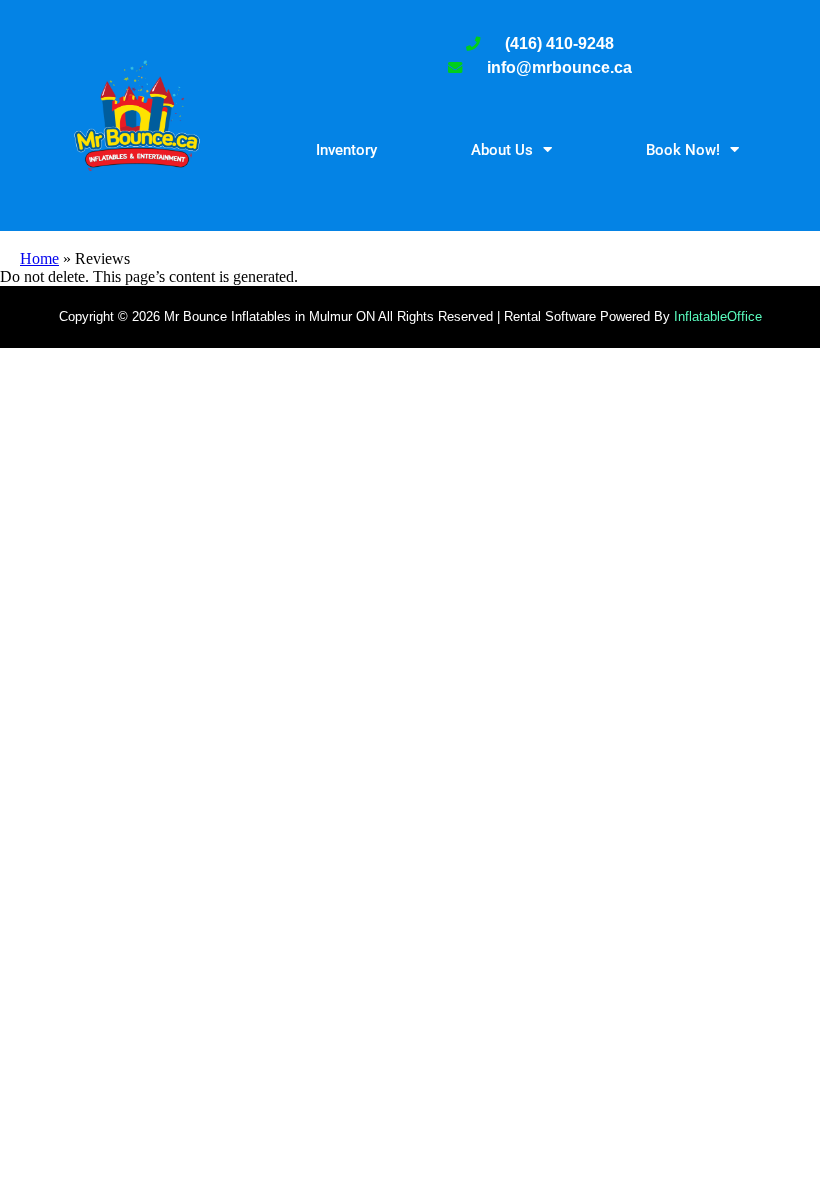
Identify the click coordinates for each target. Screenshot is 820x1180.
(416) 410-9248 (559, 43)
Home (39, 258)
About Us (502, 150)
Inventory (346, 150)
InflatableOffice (718, 316)
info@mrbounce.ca (559, 67)
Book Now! (683, 150)
